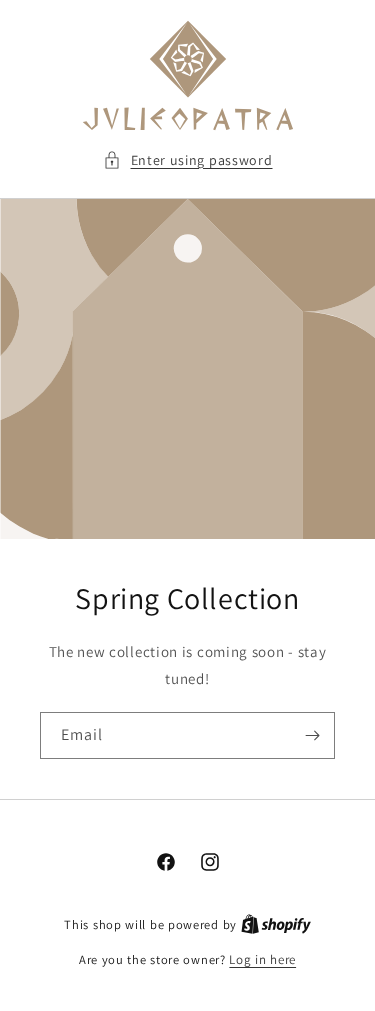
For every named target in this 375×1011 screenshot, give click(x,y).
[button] (188, 160)
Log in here (262, 959)
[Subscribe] (312, 735)
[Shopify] (276, 924)
